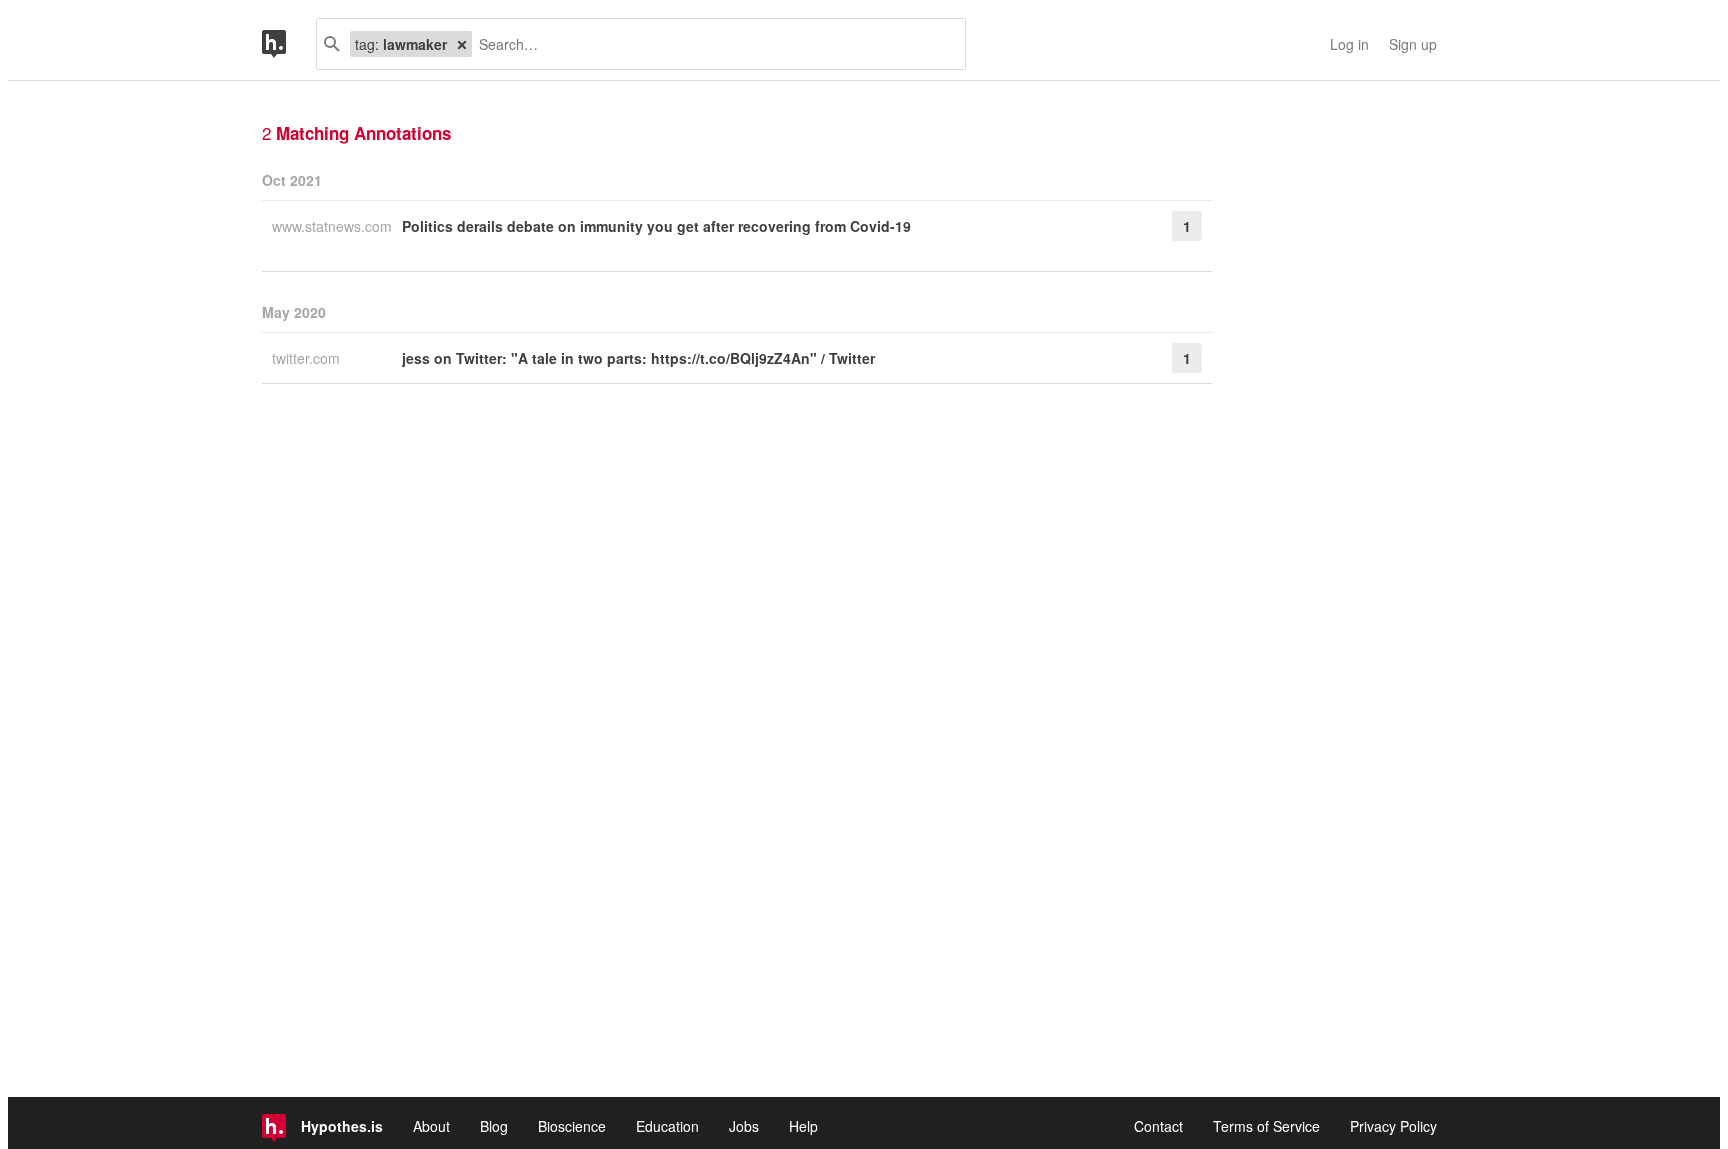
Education (667, 1126)
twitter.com (308, 358)
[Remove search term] (462, 44)
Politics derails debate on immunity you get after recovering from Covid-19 (656, 226)
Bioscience (572, 1126)
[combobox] (711, 44)
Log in (1349, 44)
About (431, 1126)
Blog (494, 1126)
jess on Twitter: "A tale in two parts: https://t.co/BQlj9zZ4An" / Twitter (638, 358)
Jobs (744, 1126)
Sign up (1413, 44)
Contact (1158, 1126)
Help (803, 1126)
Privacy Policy (1393, 1126)
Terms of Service (1266, 1126)
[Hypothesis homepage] (289, 44)
